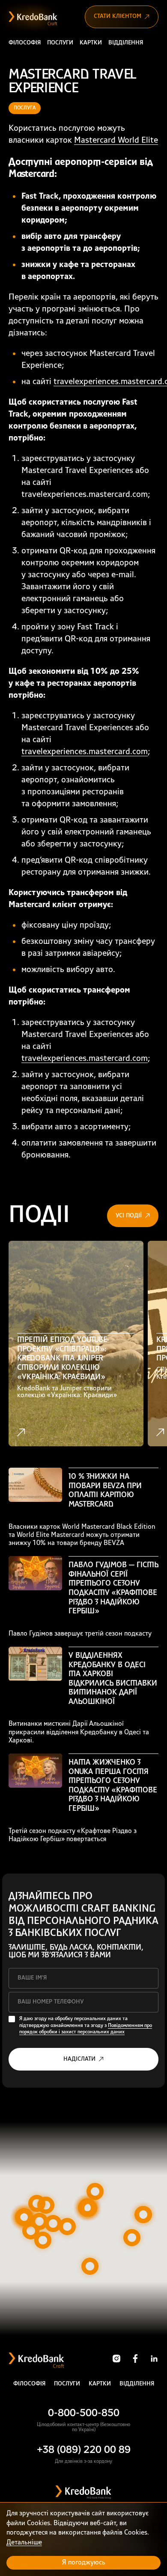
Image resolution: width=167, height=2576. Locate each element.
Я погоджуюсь (84, 2563)
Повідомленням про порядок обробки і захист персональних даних (86, 2029)
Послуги (60, 43)
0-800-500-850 (84, 2414)
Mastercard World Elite (116, 141)
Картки (91, 43)
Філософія (25, 43)
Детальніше (24, 2543)
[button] (89, 2208)
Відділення (126, 43)
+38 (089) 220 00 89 (84, 2450)
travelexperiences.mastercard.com (85, 752)
